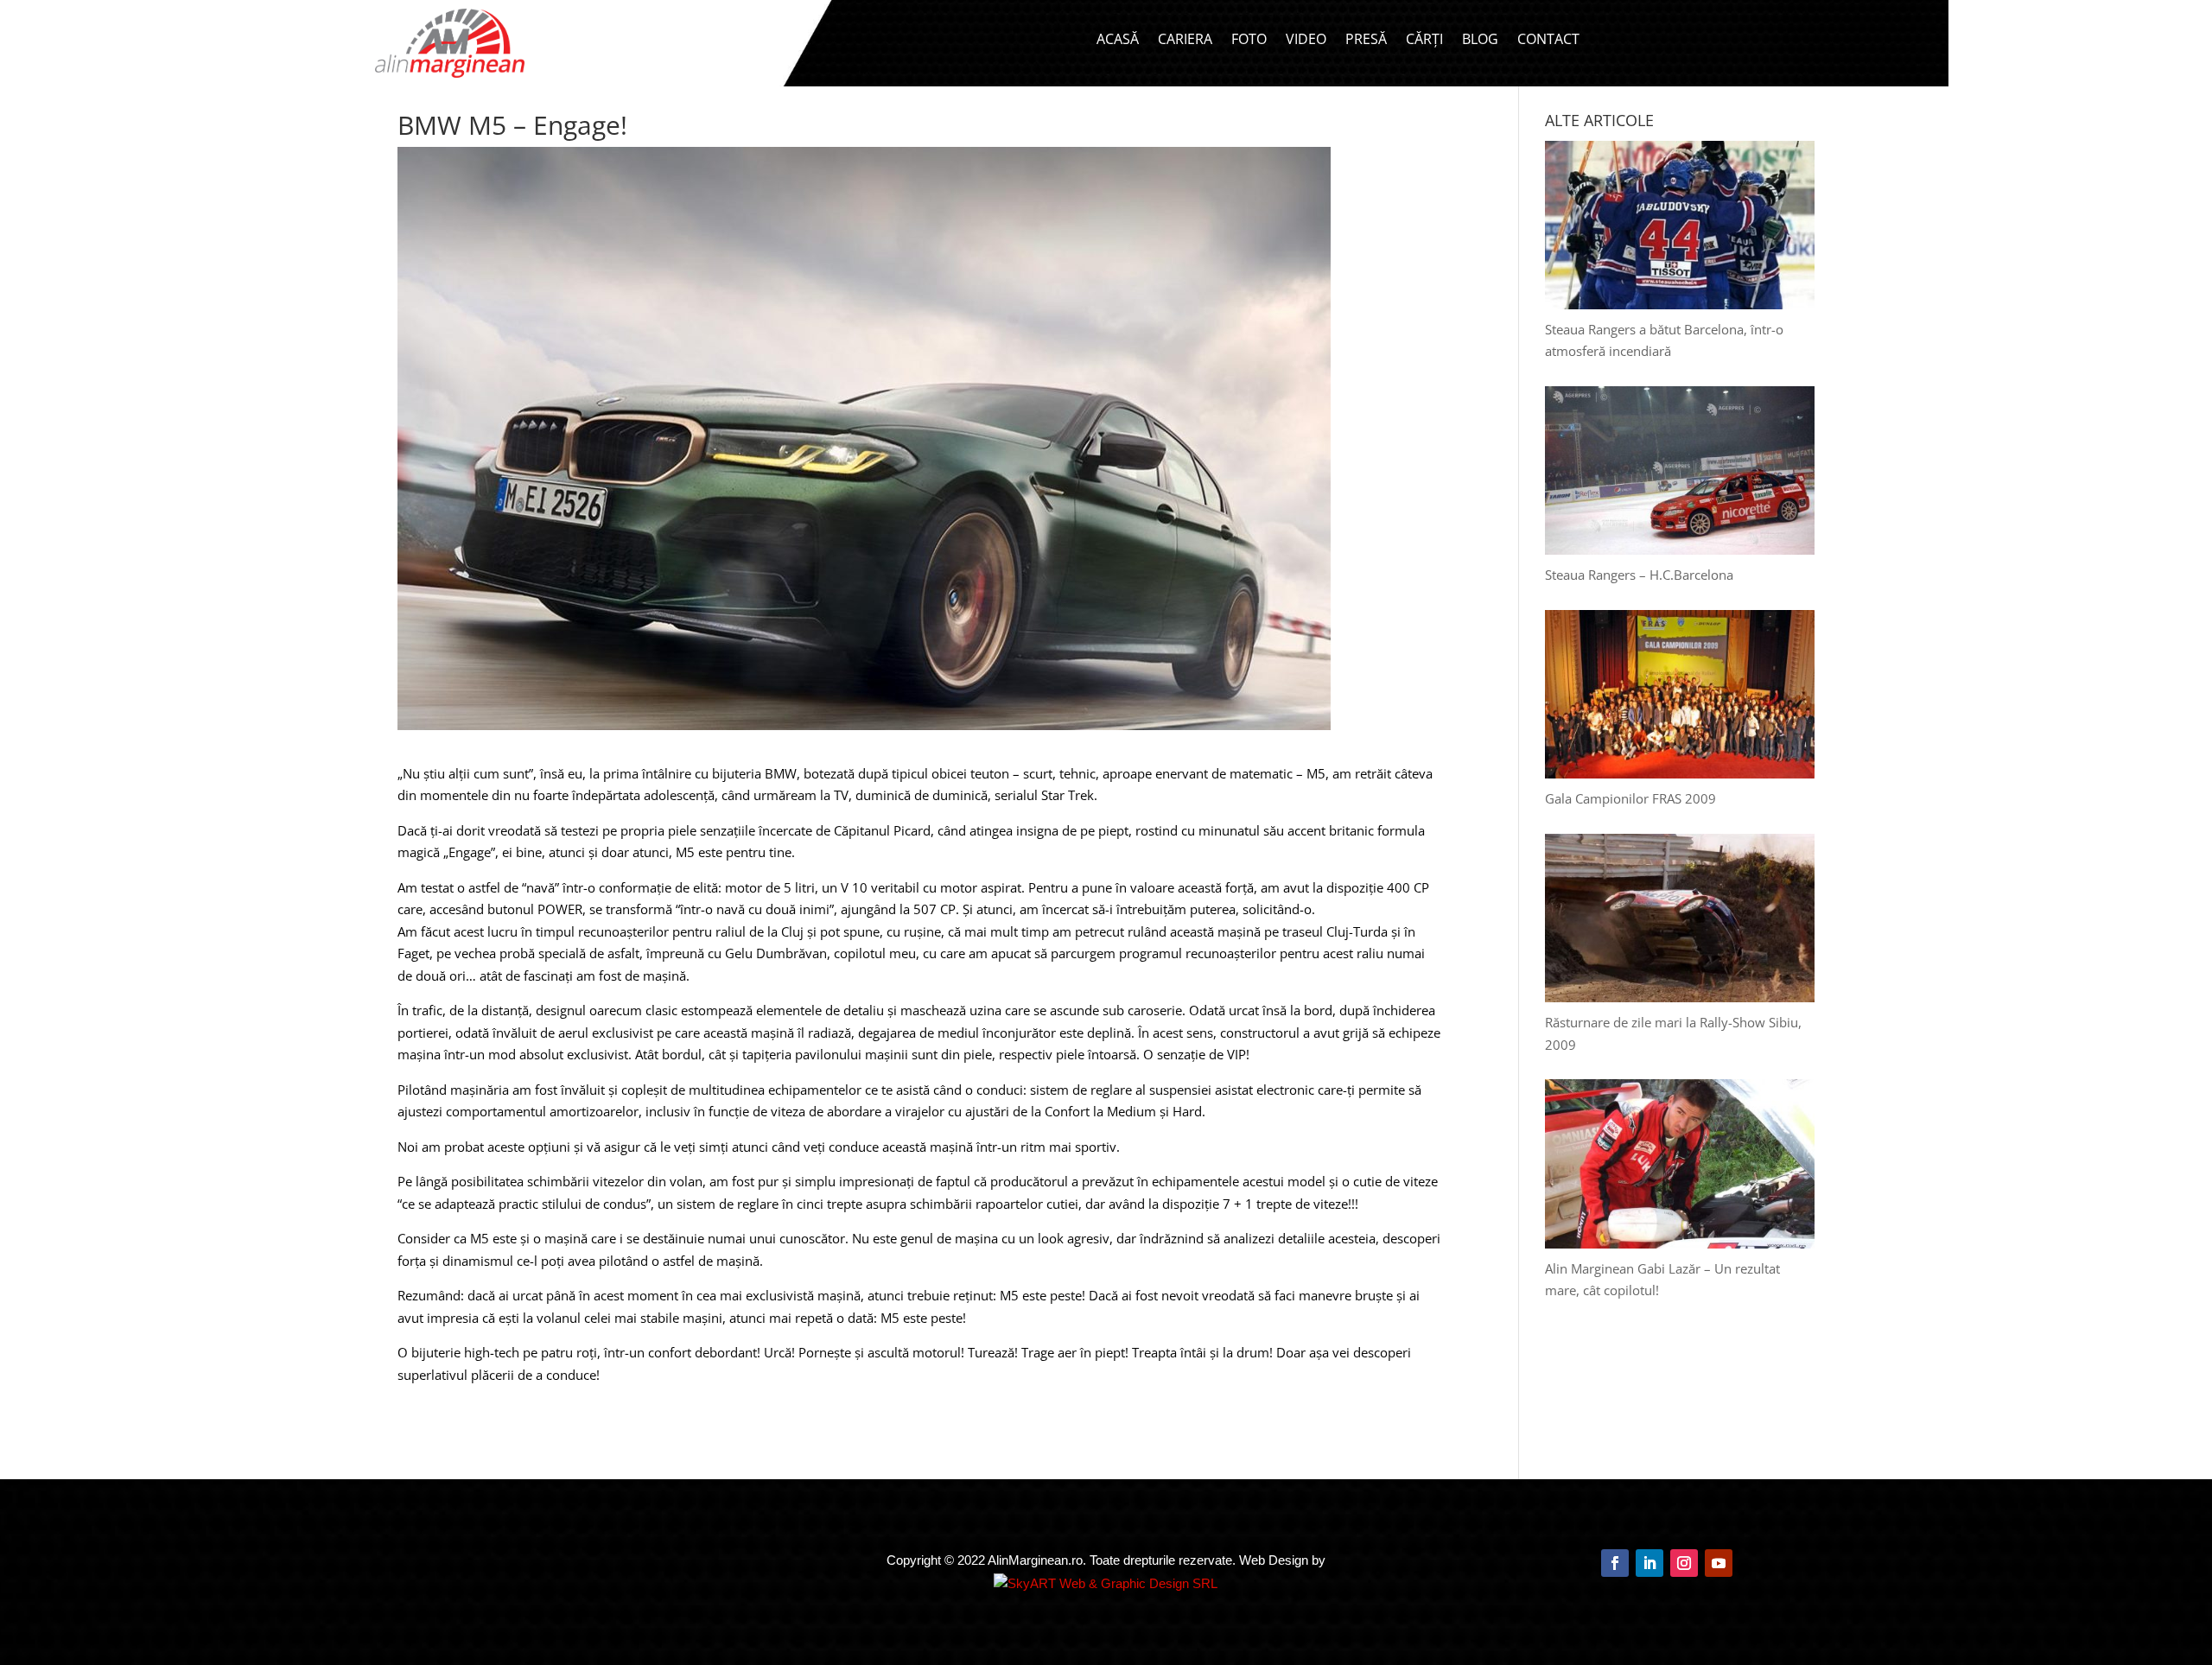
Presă (1366, 41)
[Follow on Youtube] (1719, 1563)
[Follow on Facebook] (1615, 1563)
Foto (1249, 41)
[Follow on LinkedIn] (1649, 1563)
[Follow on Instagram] (1684, 1563)
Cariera (1185, 41)
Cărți (1424, 41)
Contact (1548, 41)
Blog (1480, 41)
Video (1306, 41)
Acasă (1118, 41)
